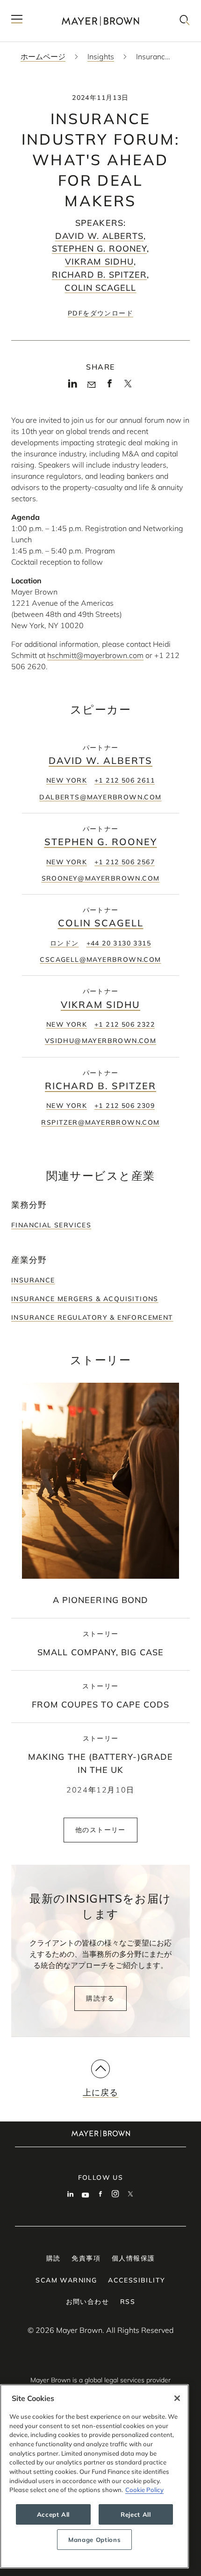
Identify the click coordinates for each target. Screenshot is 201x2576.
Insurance (33, 1280)
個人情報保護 (133, 2258)
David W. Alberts (99, 236)
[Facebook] (110, 386)
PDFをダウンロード (100, 313)
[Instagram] (115, 2195)
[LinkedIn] (73, 386)
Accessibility (136, 2280)
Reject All (136, 2514)
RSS (128, 2302)
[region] (94, 2476)
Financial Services (51, 1225)
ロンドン (65, 943)
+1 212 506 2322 (125, 1024)
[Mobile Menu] (17, 21)
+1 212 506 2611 (125, 780)
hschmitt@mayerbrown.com (95, 655)
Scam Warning (66, 2280)
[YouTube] (86, 2195)
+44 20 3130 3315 (119, 943)
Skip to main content (46, 7)
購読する (100, 1998)
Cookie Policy (144, 2490)
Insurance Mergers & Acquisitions (85, 1299)
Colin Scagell (100, 288)
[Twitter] (128, 387)
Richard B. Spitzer (99, 275)
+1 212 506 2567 (125, 862)
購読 (54, 2258)
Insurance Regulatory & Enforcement (92, 1317)
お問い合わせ (87, 2302)
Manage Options (94, 2540)
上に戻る (100, 2092)
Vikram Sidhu (99, 262)
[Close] (177, 2398)
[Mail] (91, 385)
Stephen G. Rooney (99, 248)
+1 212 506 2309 (125, 1106)
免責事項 (86, 2258)
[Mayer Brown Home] (100, 21)
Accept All (54, 2514)
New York (67, 780)
